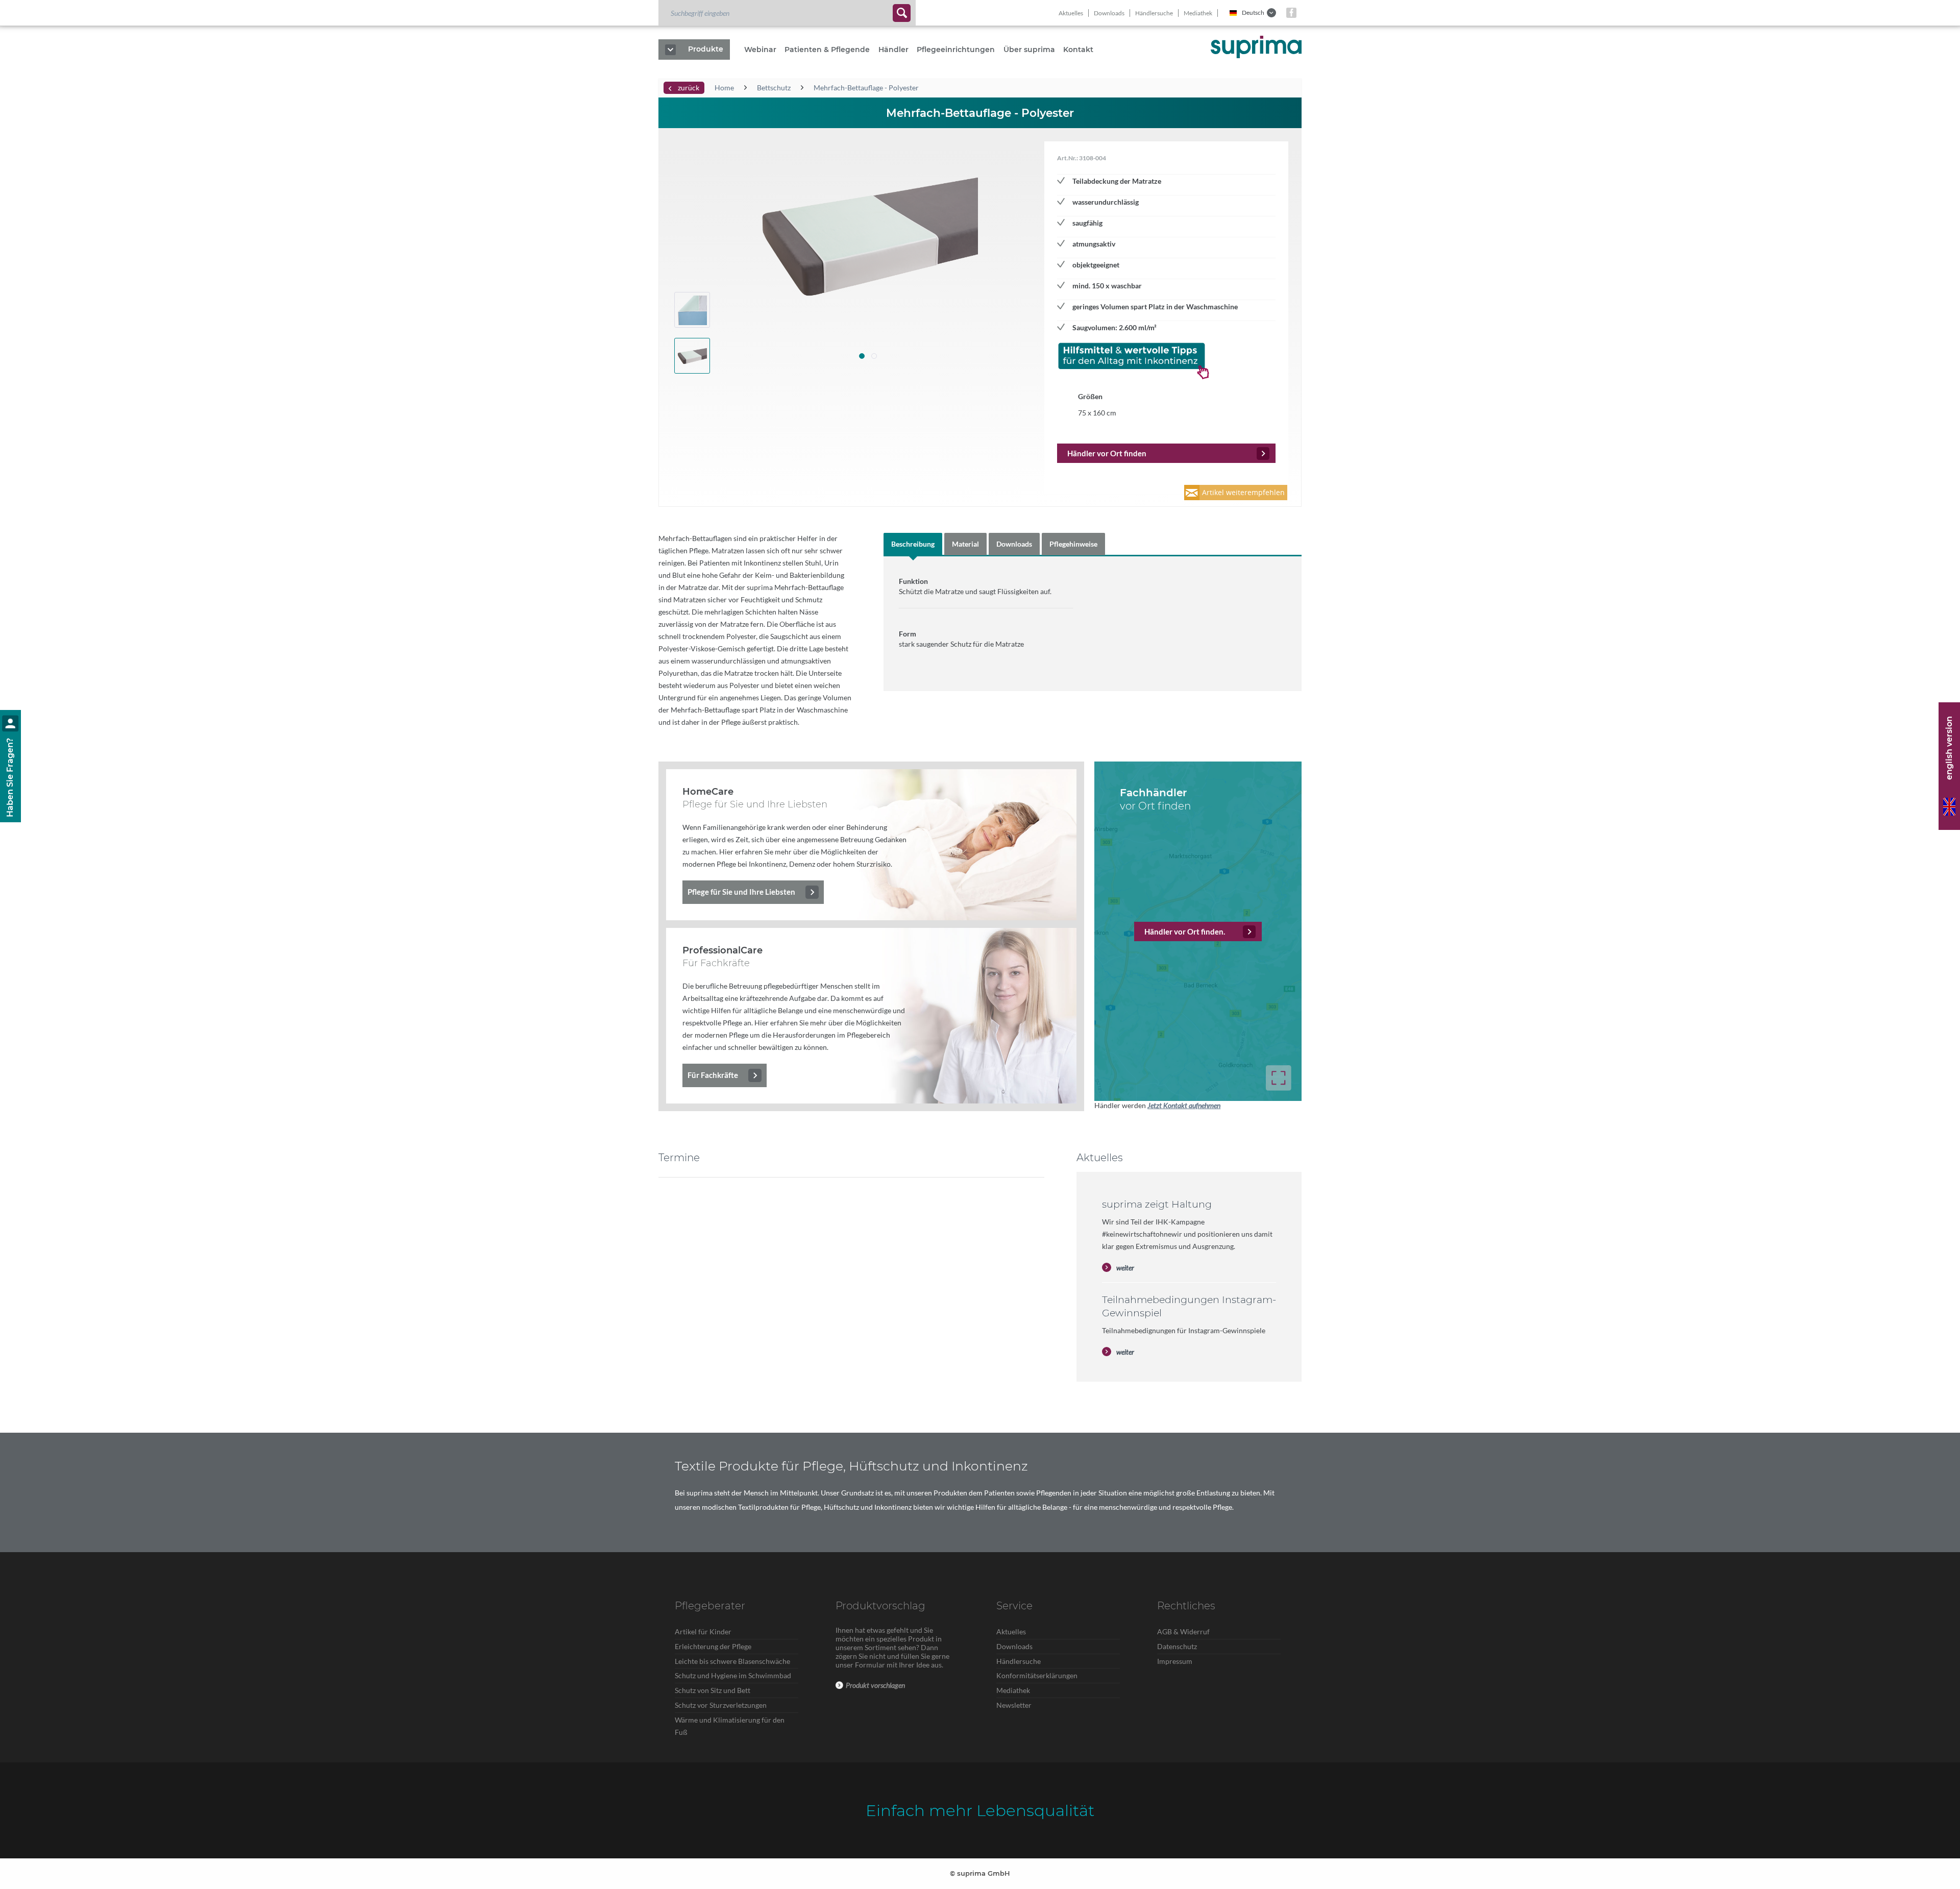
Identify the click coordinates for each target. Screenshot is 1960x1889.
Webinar (760, 50)
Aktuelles (1071, 13)
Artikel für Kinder (703, 1632)
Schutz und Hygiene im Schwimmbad (733, 1675)
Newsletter (1014, 1705)
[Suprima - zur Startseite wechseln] (1256, 47)
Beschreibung (913, 544)
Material (965, 544)
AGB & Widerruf (1183, 1632)
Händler (893, 50)
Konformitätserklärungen (1037, 1675)
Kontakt (1078, 50)
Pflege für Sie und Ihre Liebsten (741, 892)
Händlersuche (1154, 13)
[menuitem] (787, 13)
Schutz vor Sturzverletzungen (721, 1705)
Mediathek (1198, 13)
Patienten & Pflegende (827, 50)
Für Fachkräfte (713, 1075)
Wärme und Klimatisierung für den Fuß (730, 1726)
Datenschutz (1177, 1646)
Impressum (1175, 1661)
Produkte (706, 49)
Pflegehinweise (1073, 544)
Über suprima (1029, 50)
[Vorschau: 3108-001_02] (692, 310)
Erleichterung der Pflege (713, 1646)
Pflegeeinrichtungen (956, 50)
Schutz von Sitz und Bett (713, 1690)
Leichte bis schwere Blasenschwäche (732, 1661)
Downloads (1109, 13)
